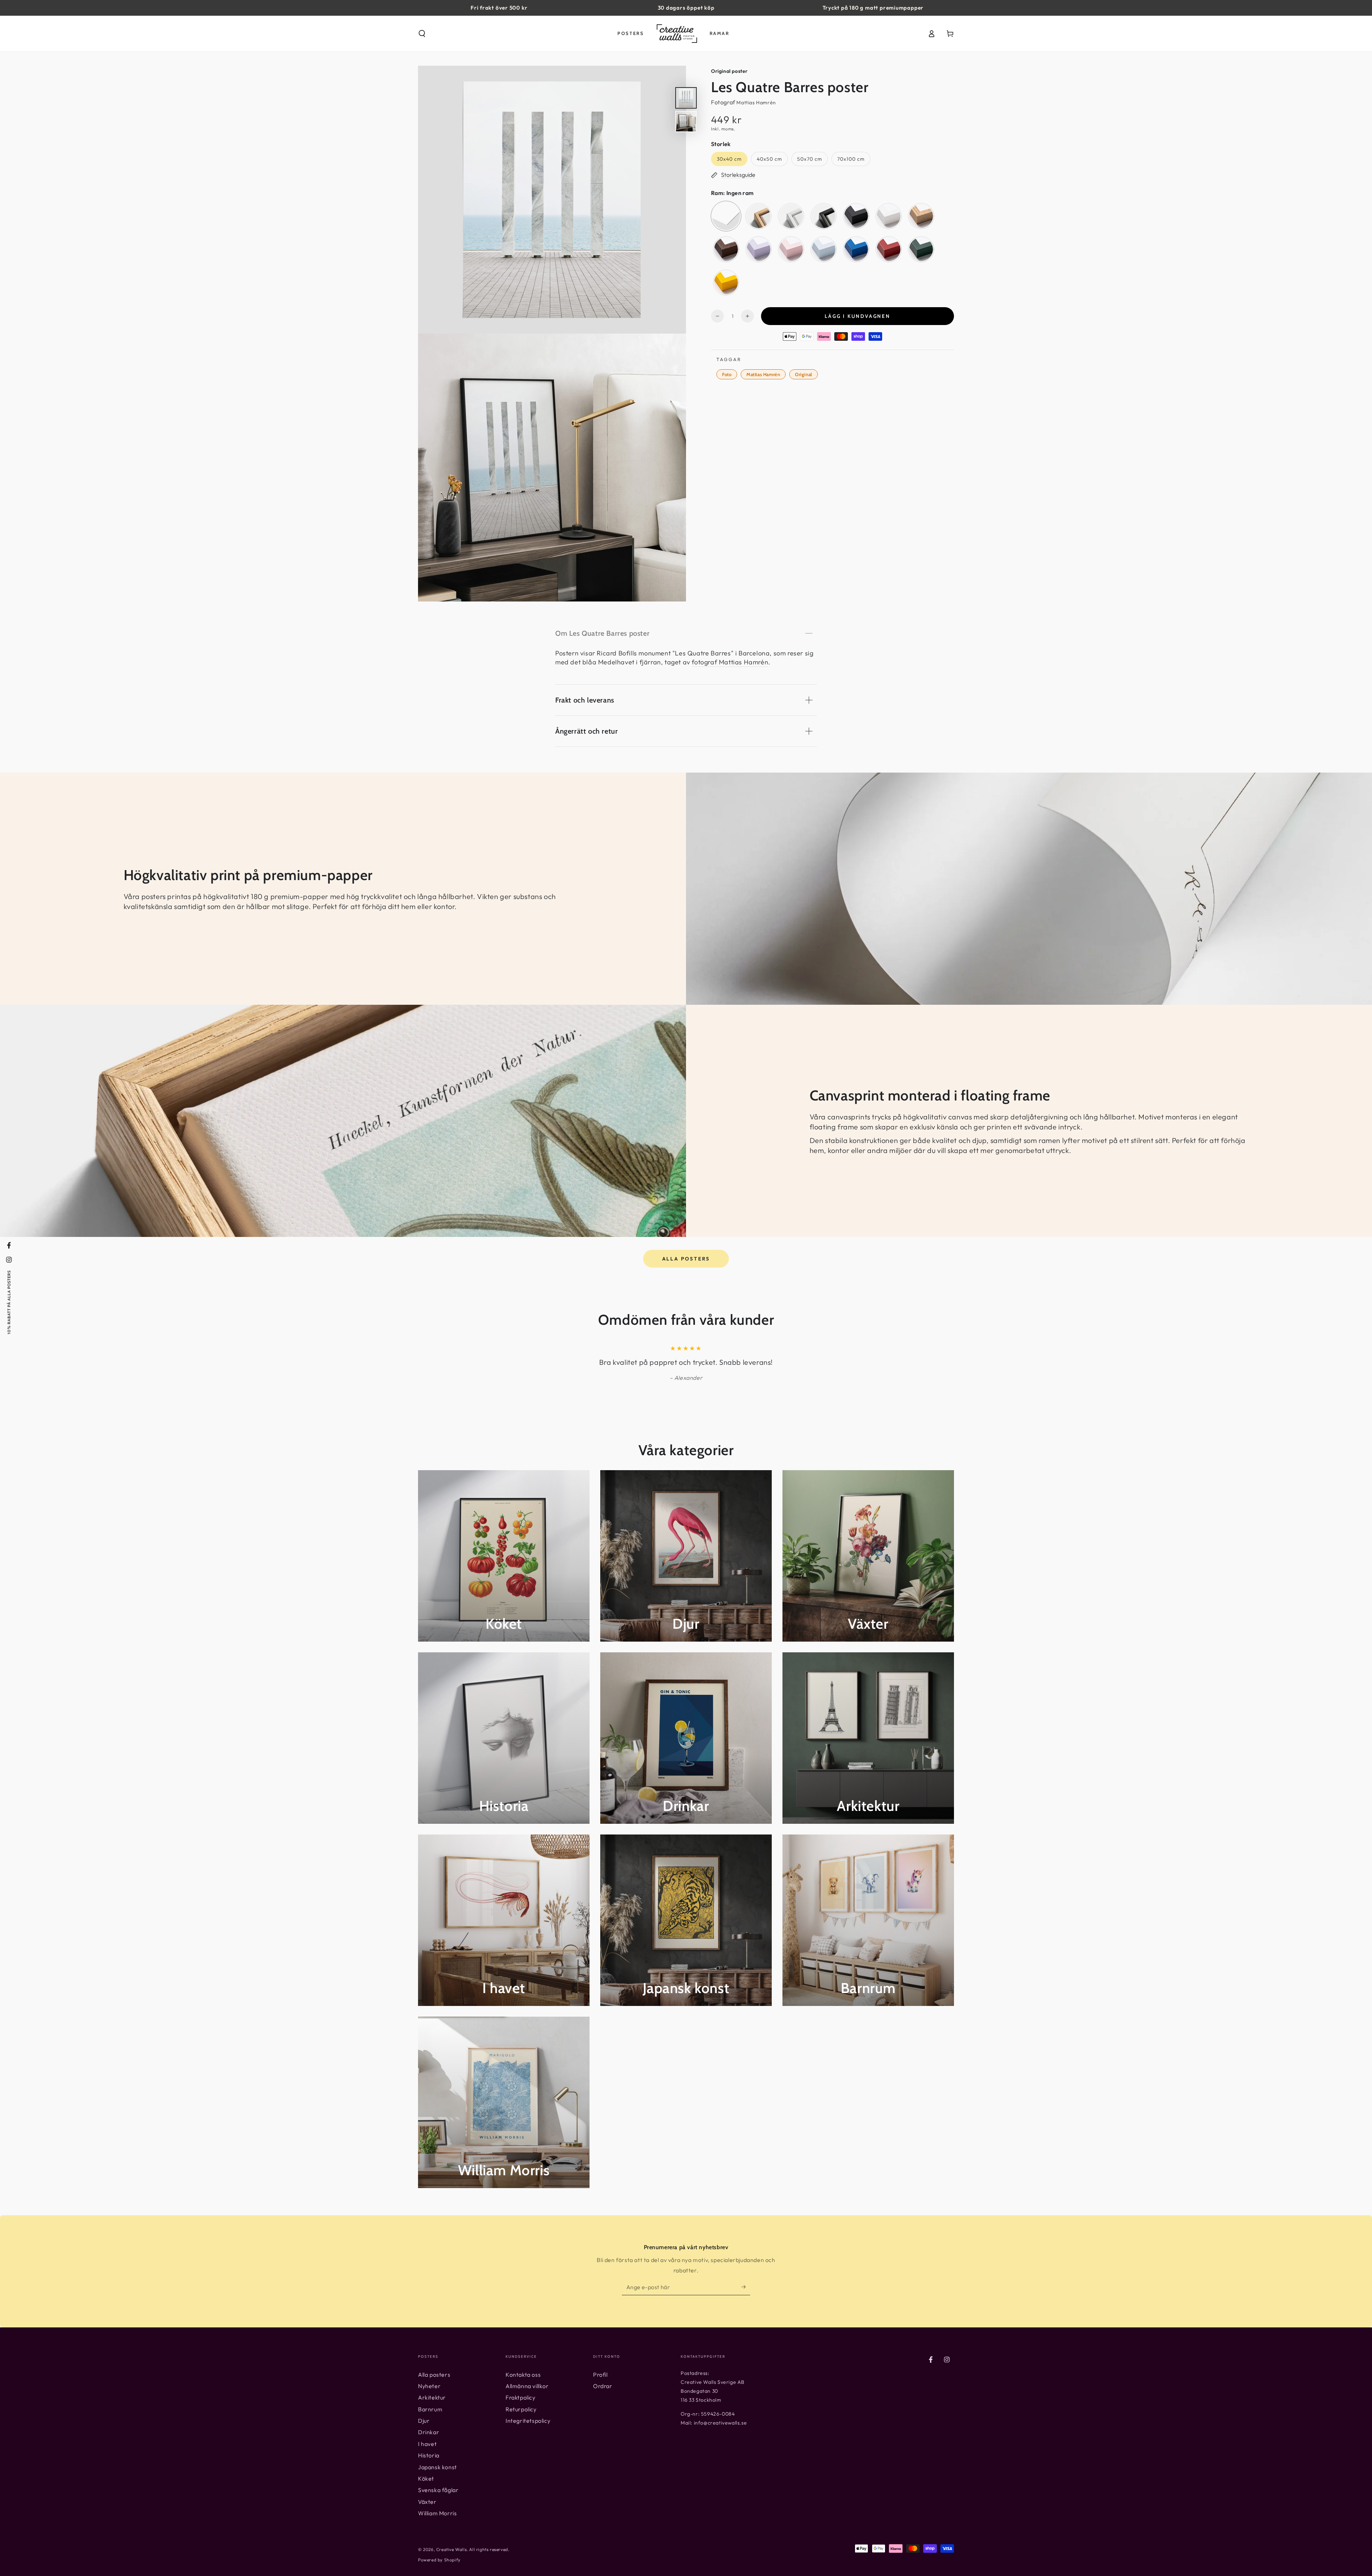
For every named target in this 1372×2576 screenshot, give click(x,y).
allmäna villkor (755, 1348)
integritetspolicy (767, 1343)
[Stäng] (803, 1204)
